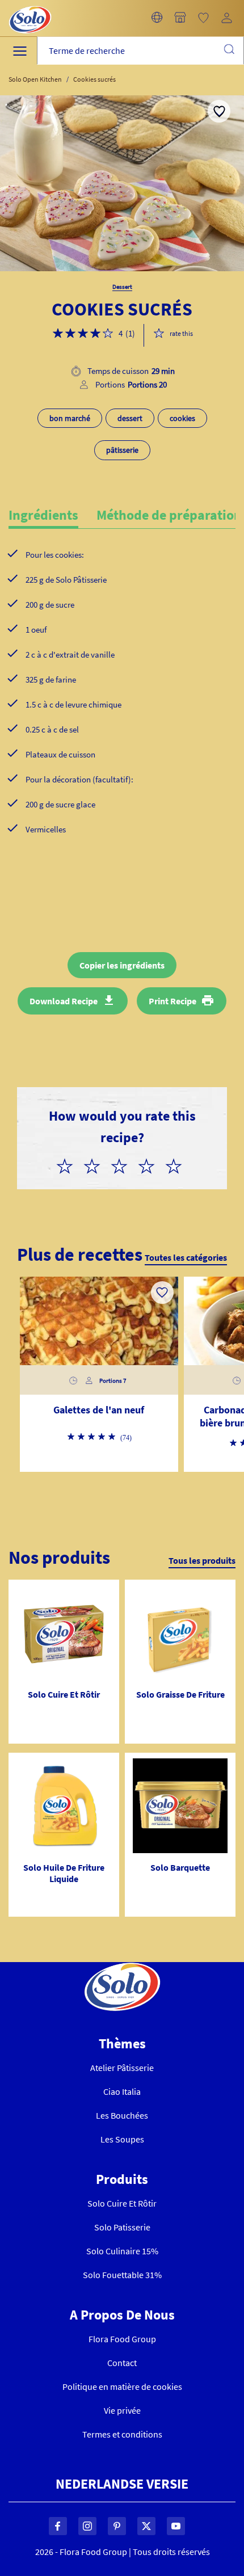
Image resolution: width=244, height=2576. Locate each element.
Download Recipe (64, 1001)
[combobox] (140, 51)
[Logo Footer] (122, 1969)
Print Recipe (173, 1001)
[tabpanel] (122, 710)
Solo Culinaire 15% (122, 2251)
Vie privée (122, 2410)
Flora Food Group (122, 2339)
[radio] (69, 1164)
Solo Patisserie (122, 2227)
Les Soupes (122, 2139)
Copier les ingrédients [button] (122, 965)
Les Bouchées (122, 2115)
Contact (122, 2363)
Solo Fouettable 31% (122, 2275)
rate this (181, 333)
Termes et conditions (122, 2434)
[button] (157, 18)
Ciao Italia (122, 2091)
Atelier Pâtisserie (122, 2068)
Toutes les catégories (186, 1257)
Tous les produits (202, 1560)
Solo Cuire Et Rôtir (122, 2203)
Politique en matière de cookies (122, 2386)
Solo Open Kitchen (35, 79)
